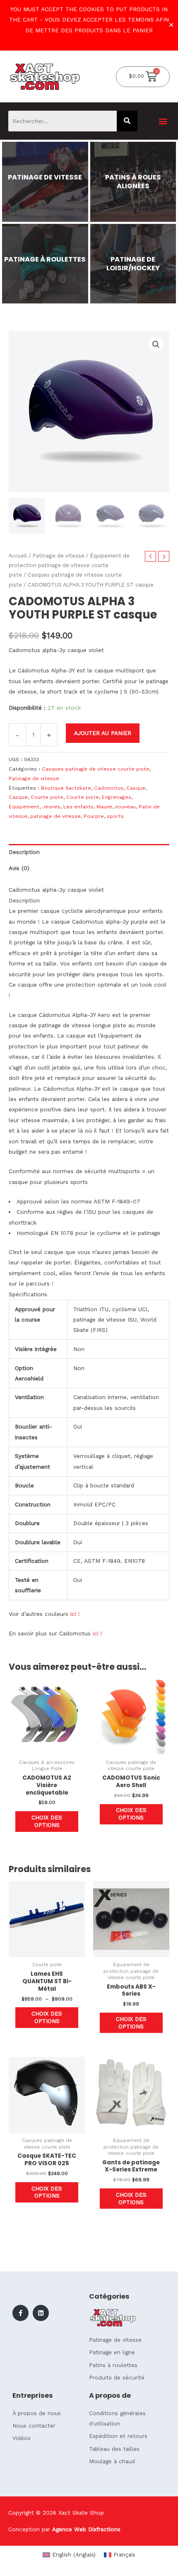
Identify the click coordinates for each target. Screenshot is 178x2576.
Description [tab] (24, 852)
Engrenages (117, 797)
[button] (163, 121)
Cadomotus (109, 788)
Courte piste (47, 797)
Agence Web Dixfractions (86, 2529)
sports (115, 816)
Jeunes (51, 807)
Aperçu (47, 1749)
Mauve (104, 807)
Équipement (24, 807)
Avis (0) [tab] (19, 868)
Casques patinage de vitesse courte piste (96, 769)
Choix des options (47, 1821)
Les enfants (78, 807)
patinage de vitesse (55, 816)
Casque (136, 788)
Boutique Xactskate (66, 788)
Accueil (18, 556)
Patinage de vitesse (59, 556)
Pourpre (94, 816)
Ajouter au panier (103, 733)
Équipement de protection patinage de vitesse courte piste (69, 565)
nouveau (125, 807)
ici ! (75, 1614)
